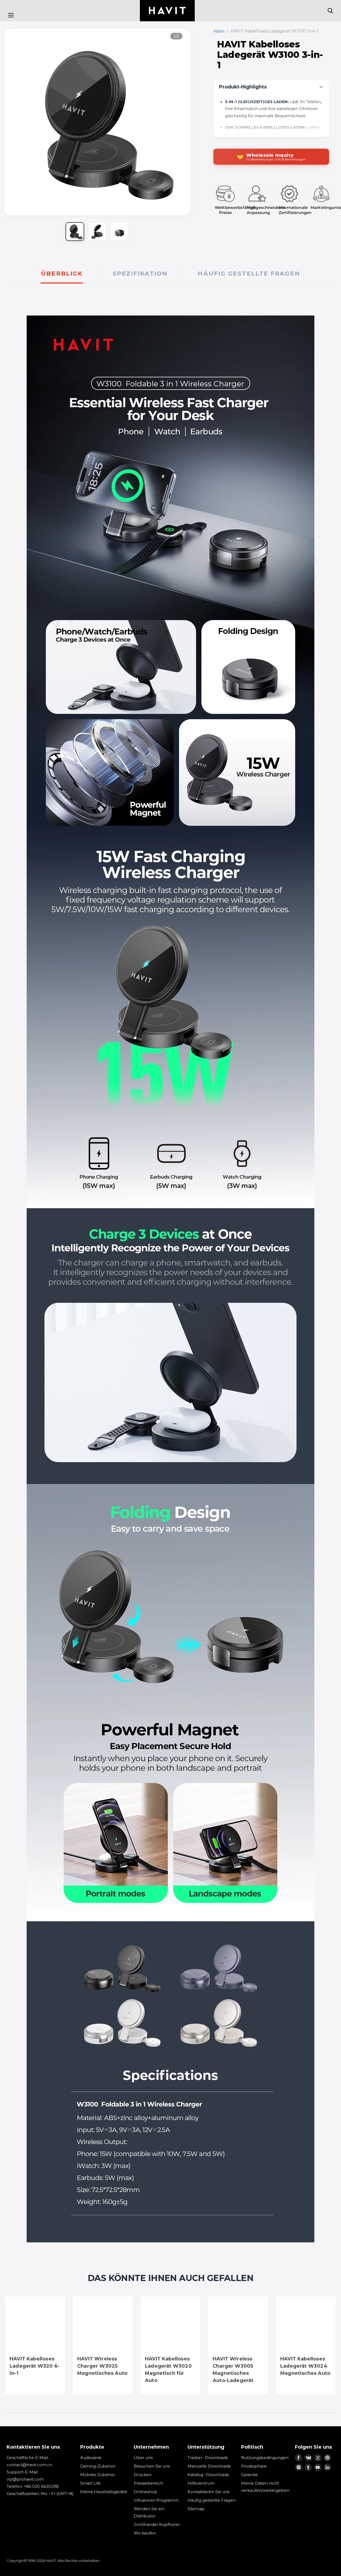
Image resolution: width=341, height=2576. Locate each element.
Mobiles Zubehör (98, 2475)
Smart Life (90, 2483)
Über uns (143, 2458)
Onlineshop (145, 2492)
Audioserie (91, 2458)
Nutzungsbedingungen (265, 2458)
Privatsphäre (254, 2466)
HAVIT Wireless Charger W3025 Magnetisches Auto (102, 2366)
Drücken (143, 2475)
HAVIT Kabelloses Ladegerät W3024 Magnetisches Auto (305, 2366)
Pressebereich (148, 2483)
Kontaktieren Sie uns (208, 2492)
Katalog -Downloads (208, 2475)
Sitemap (196, 2509)
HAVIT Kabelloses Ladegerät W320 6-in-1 (34, 2366)
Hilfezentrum (201, 2483)
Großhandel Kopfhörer (157, 2524)
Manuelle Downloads (209, 2466)
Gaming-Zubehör (98, 2466)
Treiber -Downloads (208, 2458)
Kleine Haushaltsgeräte (104, 2492)
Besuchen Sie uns (152, 2466)
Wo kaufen (145, 2533)
